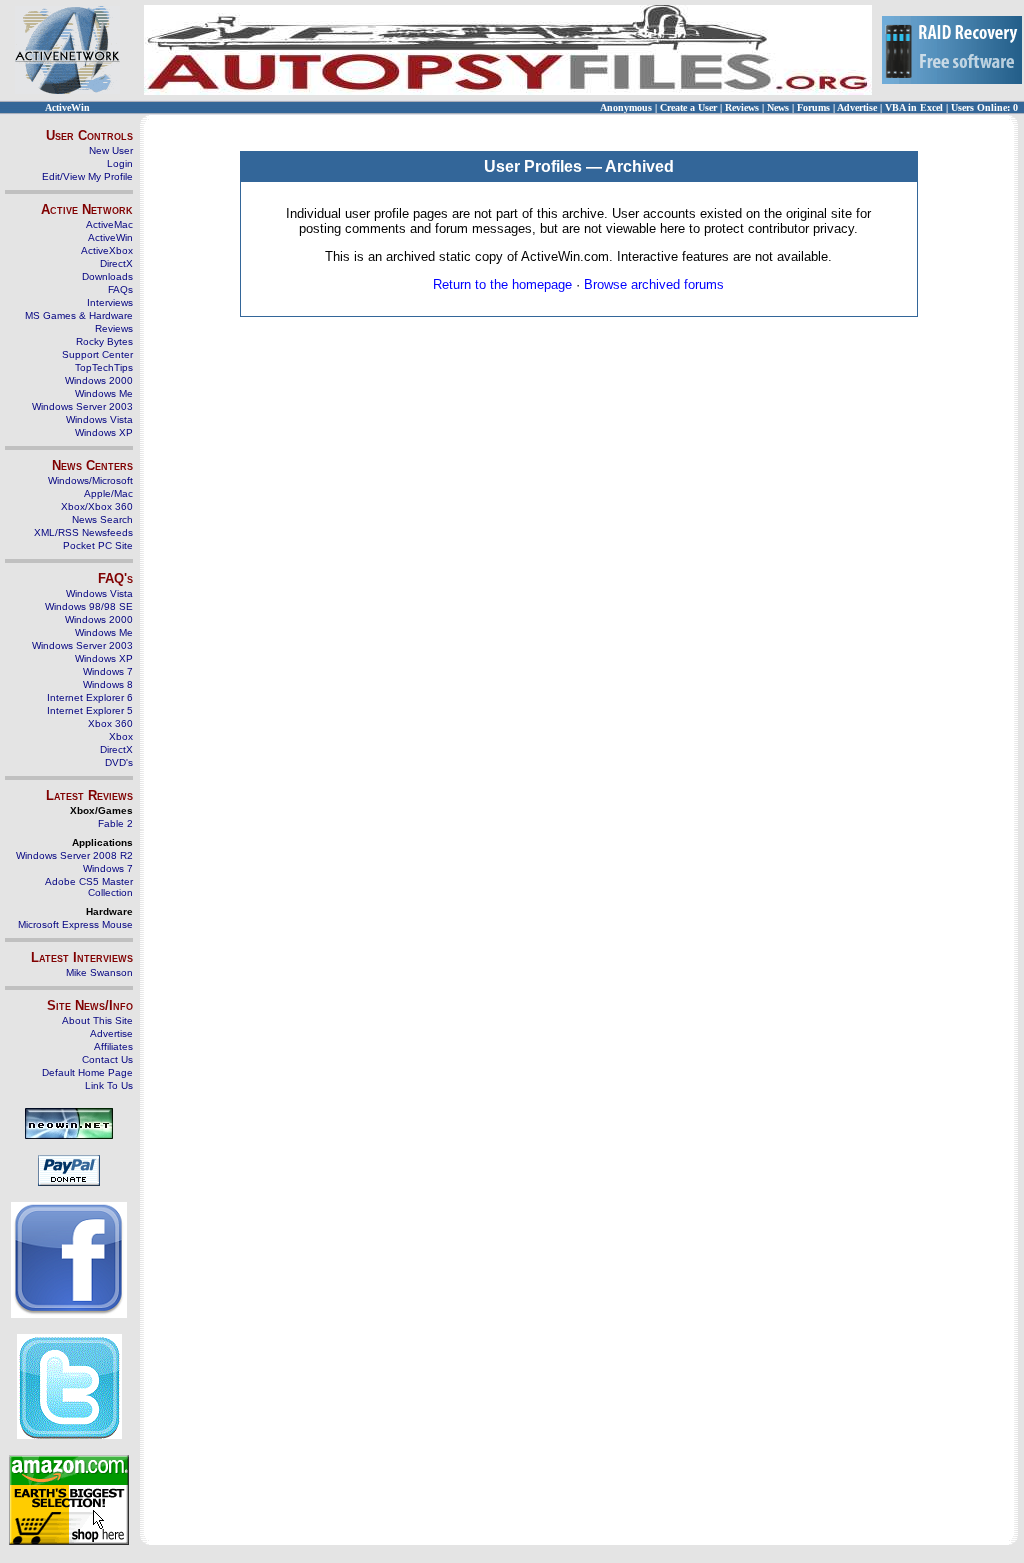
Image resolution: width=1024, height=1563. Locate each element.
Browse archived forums (654, 284)
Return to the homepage (502, 284)
